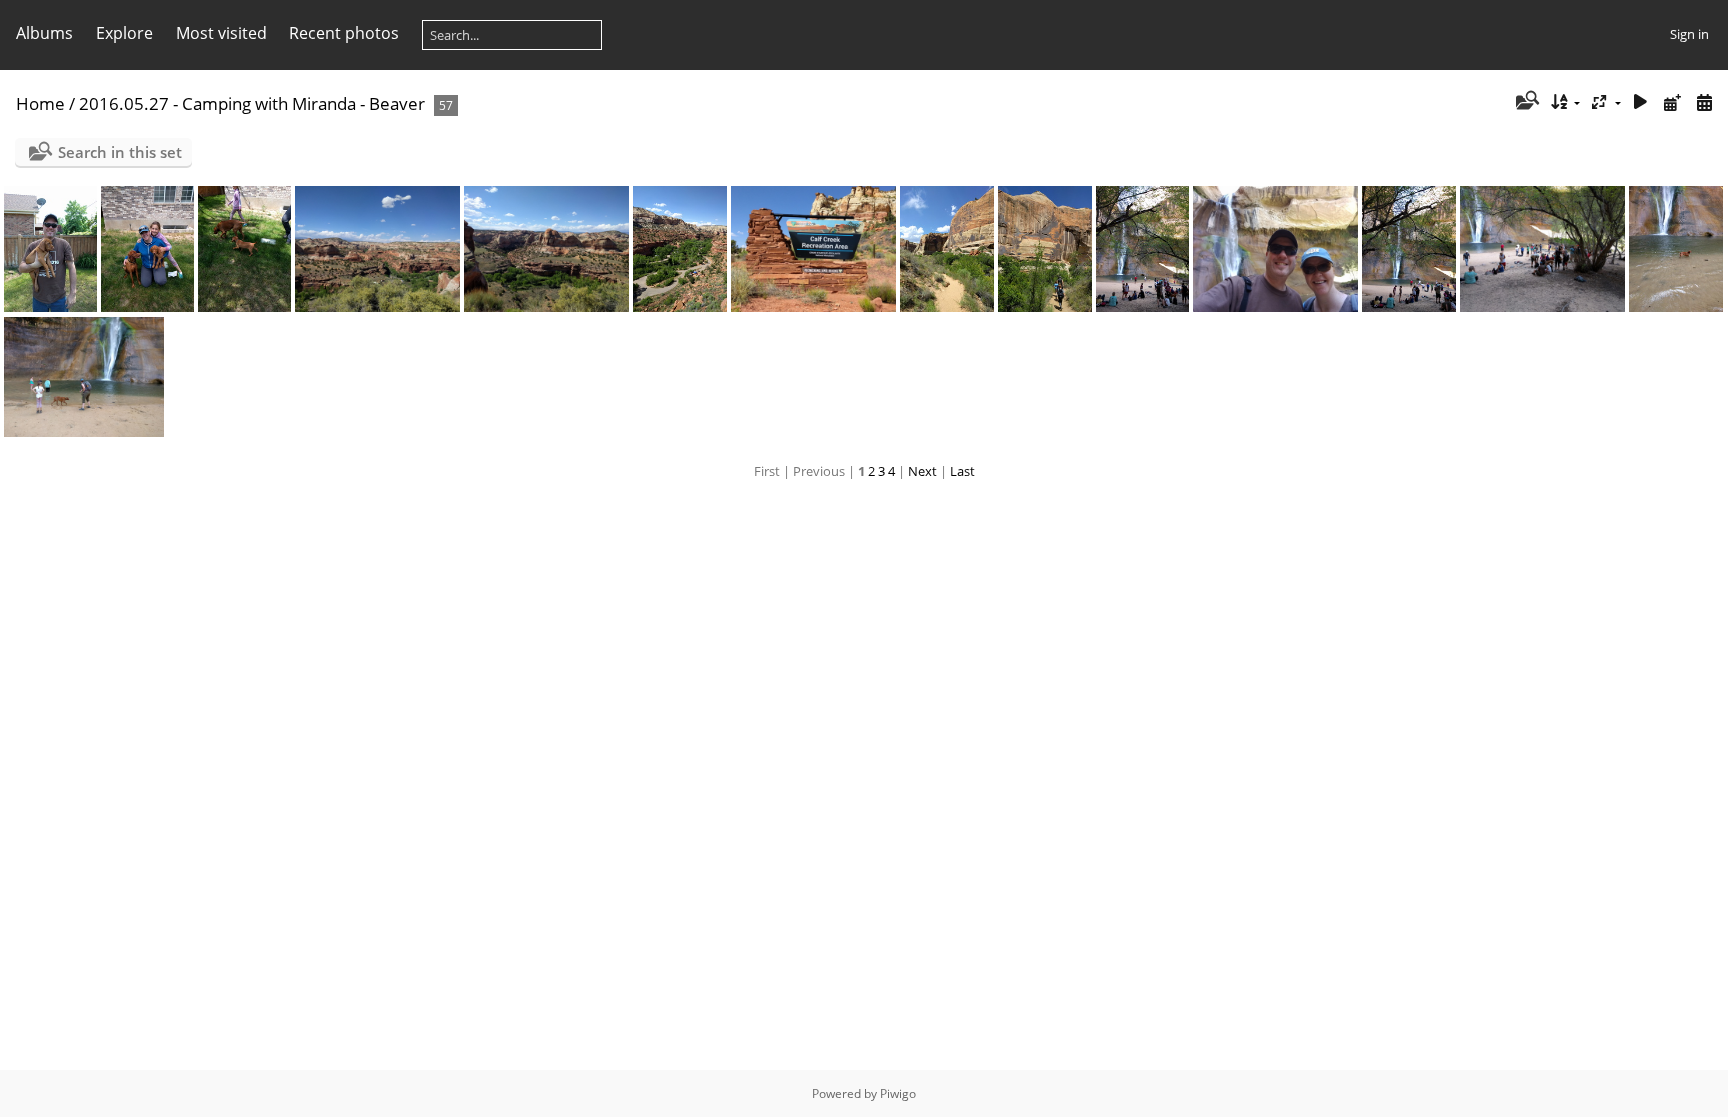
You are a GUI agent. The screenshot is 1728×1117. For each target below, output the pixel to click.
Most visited (221, 33)
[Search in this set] (1525, 102)
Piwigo (898, 1093)
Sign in (1689, 34)
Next (922, 471)
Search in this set (120, 152)
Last (962, 471)
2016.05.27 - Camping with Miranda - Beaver (252, 103)
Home (40, 103)
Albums (44, 33)
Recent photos (344, 33)
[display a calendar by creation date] (1704, 102)
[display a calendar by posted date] (1672, 102)
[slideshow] (1641, 102)
